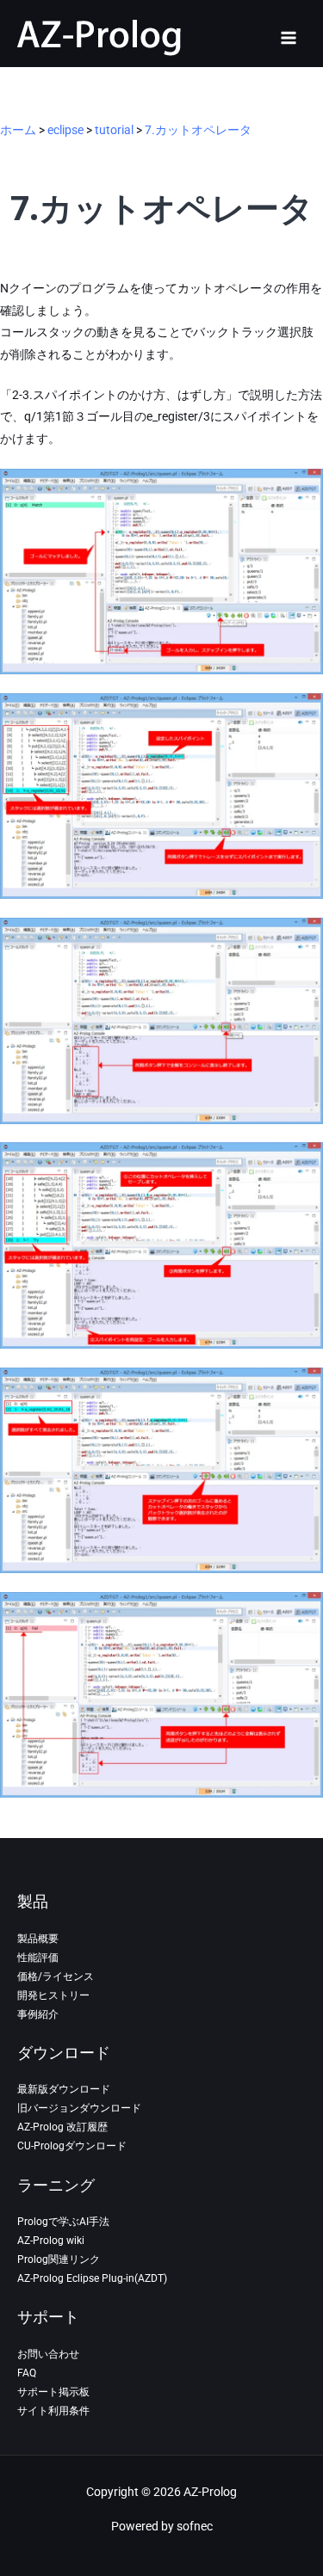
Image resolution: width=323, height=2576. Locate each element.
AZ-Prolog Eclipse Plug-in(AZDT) (92, 2278)
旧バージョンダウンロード (79, 2108)
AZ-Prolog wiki (51, 2241)
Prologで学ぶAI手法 (63, 2222)
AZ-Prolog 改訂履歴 (62, 2127)
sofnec (195, 2526)
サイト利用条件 (53, 2411)
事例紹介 (38, 2014)
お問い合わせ (48, 2354)
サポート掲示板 (53, 2392)
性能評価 (38, 1958)
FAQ (27, 2373)
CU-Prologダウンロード (72, 2146)
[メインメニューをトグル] (289, 37)
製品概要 (38, 1939)
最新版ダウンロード (64, 2089)
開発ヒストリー (53, 1995)
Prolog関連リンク (59, 2259)
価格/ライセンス (56, 1977)
